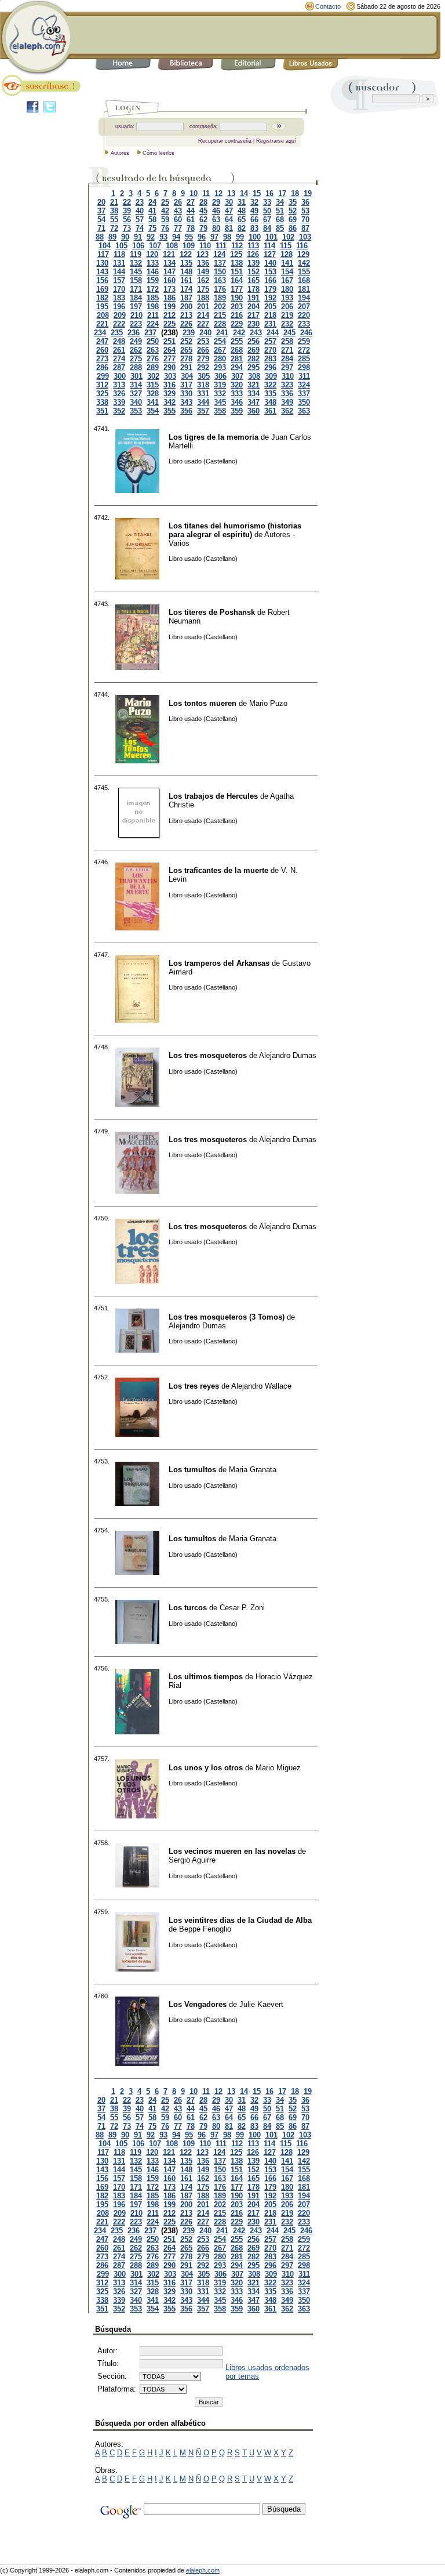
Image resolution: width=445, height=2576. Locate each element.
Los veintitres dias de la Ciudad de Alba (240, 1920)
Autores (120, 153)
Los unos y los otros (206, 1768)
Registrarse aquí (276, 141)
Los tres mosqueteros (208, 1055)
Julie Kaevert (261, 2004)
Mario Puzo (268, 703)
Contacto (328, 6)
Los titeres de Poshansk (212, 612)
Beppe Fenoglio (205, 1929)
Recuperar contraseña (225, 141)
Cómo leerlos (158, 153)
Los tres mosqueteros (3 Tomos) (227, 1317)
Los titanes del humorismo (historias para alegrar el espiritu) (235, 530)
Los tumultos (192, 1470)
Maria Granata (253, 1470)
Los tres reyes (194, 1386)
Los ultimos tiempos (206, 1677)
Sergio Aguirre (192, 1860)
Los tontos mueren (203, 703)
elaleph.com (203, 2570)
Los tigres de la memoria (214, 437)
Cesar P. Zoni (242, 1608)
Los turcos (188, 1608)
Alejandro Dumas (288, 1055)
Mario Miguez (278, 1768)
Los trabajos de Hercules (213, 796)
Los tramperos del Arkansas (219, 963)
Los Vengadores (198, 2004)
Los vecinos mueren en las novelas (232, 1851)
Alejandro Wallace (261, 1386)
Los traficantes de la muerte (218, 870)
